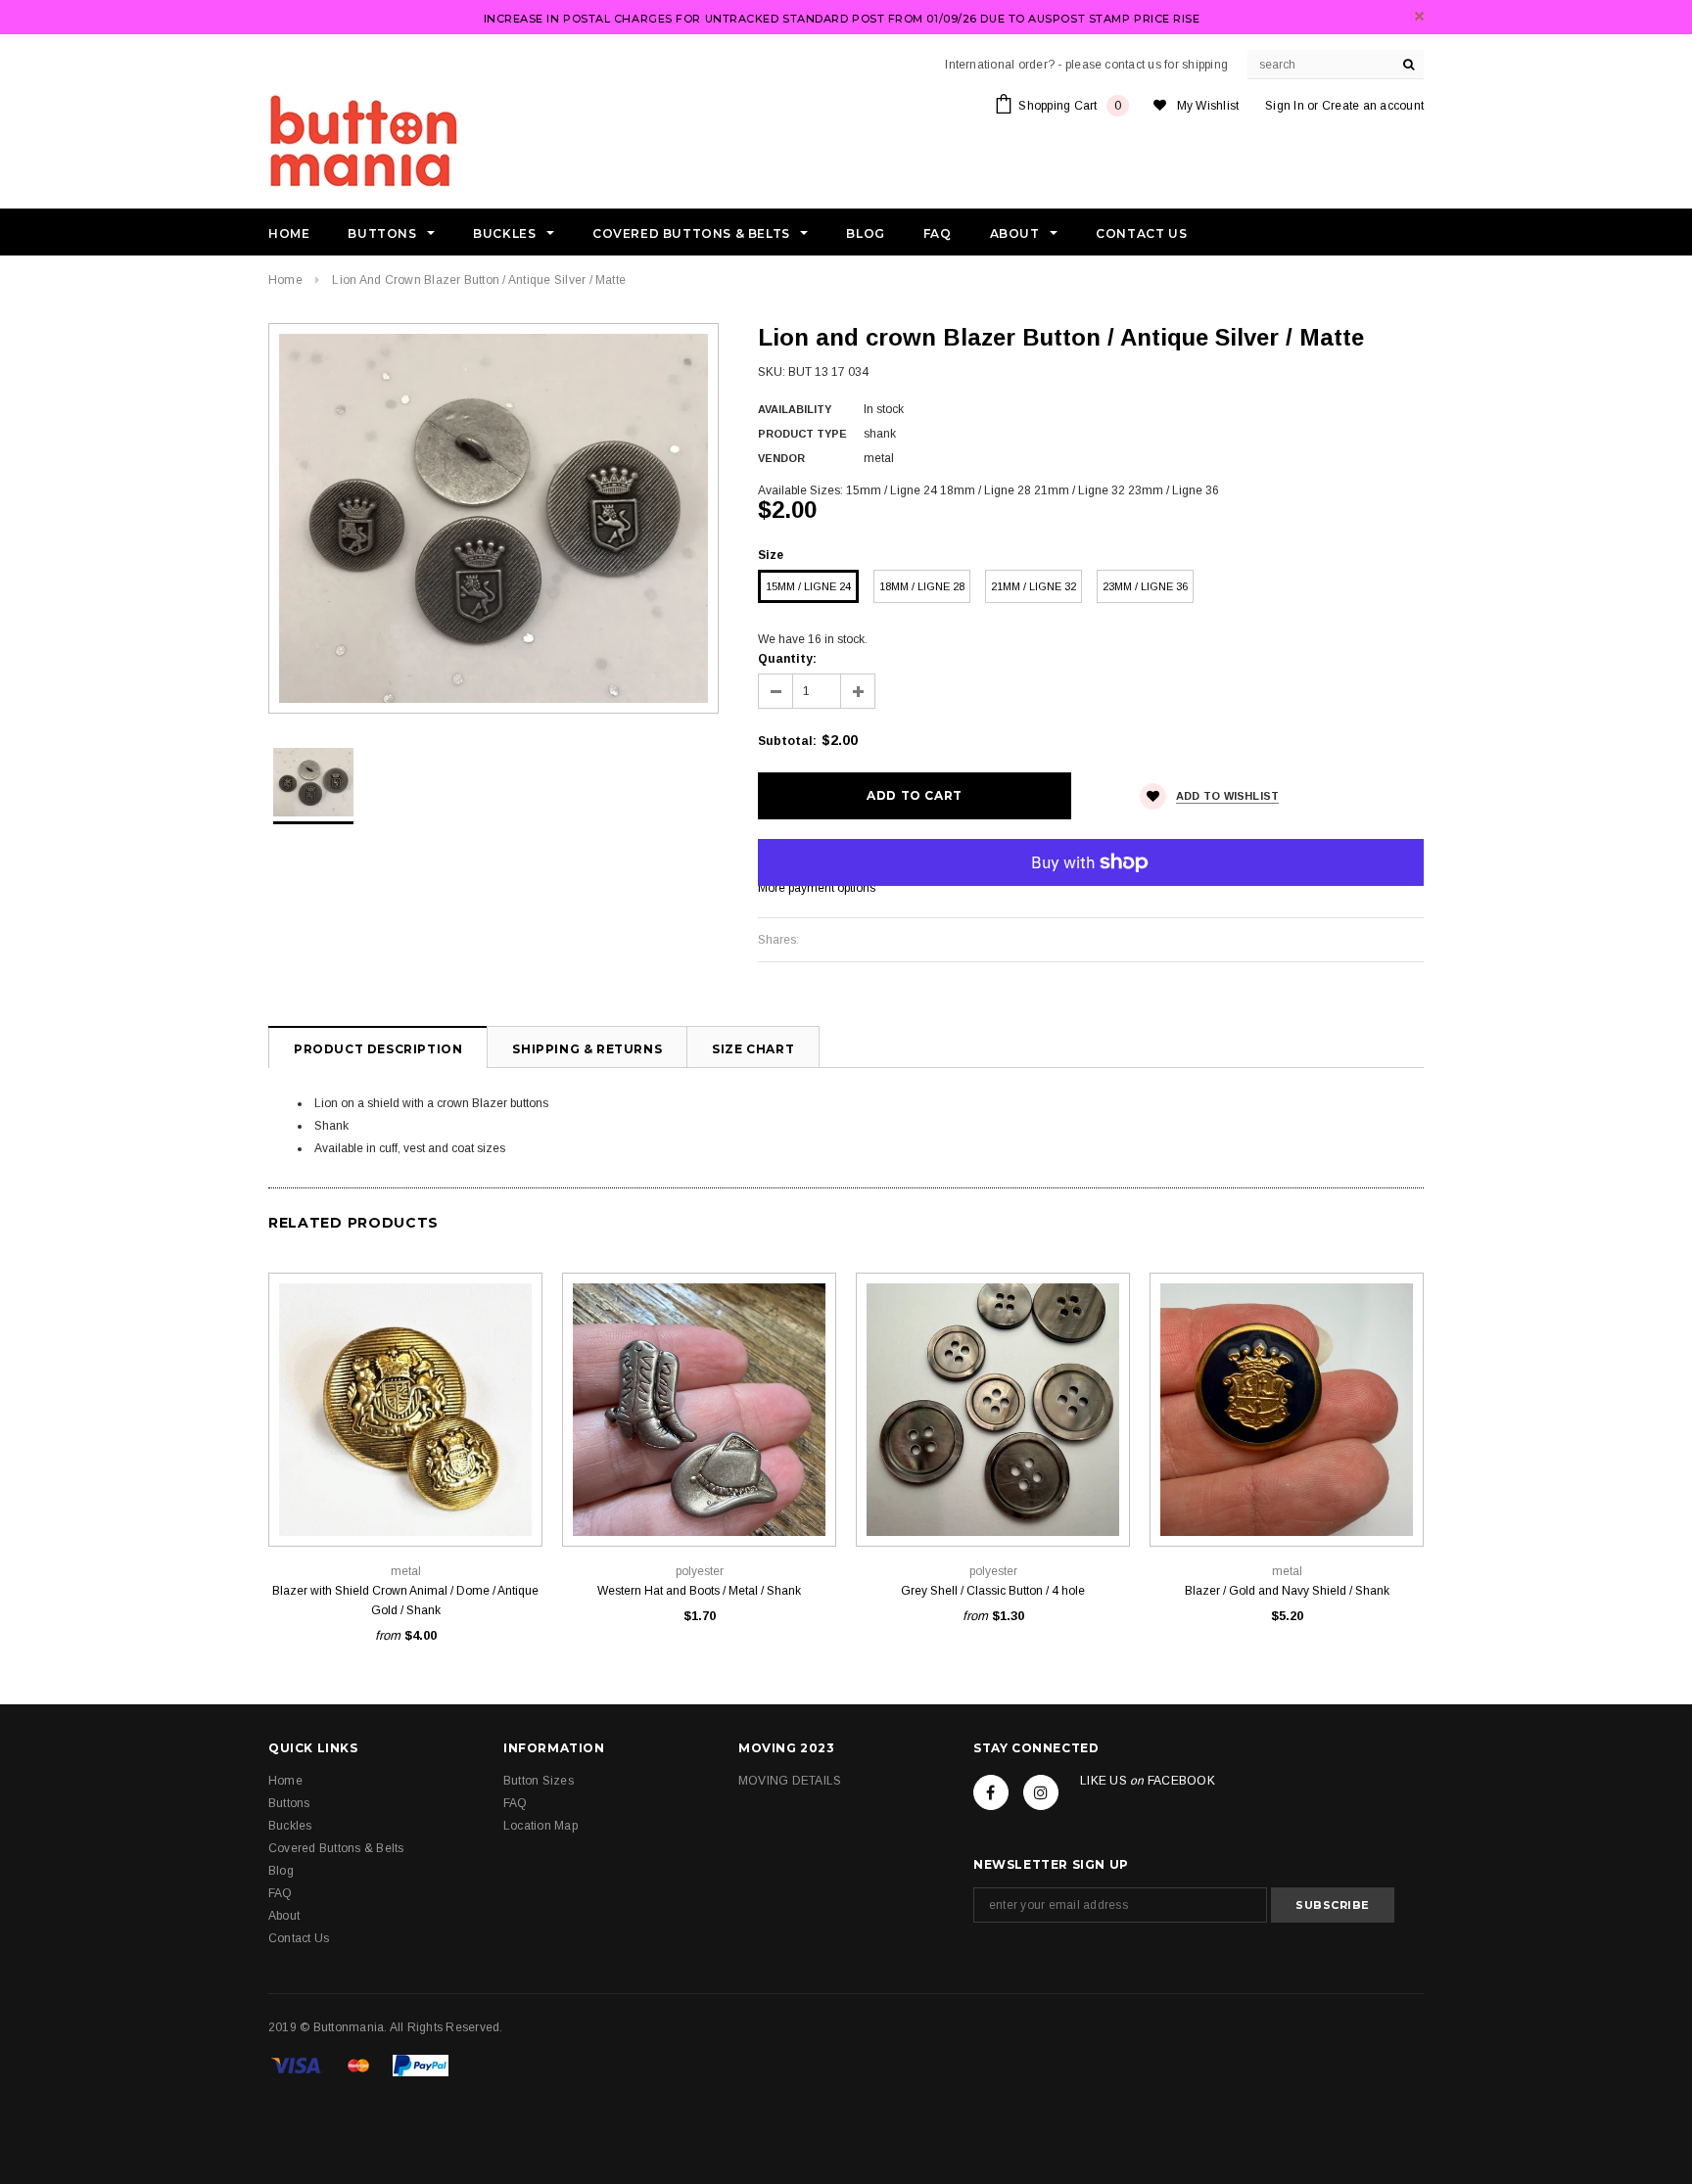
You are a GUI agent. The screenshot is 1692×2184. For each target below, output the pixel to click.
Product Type (802, 434)
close (1419, 16)
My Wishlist (1208, 106)
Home (285, 280)
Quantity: (787, 659)
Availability (795, 409)
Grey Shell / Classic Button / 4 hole (993, 1591)
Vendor (781, 458)
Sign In (1285, 106)
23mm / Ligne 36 (1145, 586)
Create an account (1373, 106)
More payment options (817, 888)
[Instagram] (1041, 1792)
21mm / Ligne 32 (1034, 586)
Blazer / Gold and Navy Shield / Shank (1287, 1591)
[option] (493, 518)
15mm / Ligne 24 (808, 586)
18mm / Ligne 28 (922, 586)
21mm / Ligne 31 (1037, 1502)
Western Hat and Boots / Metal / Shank (699, 1591)
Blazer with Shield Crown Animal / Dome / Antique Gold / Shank (405, 1601)
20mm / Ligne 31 (405, 1502)
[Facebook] (991, 1792)
